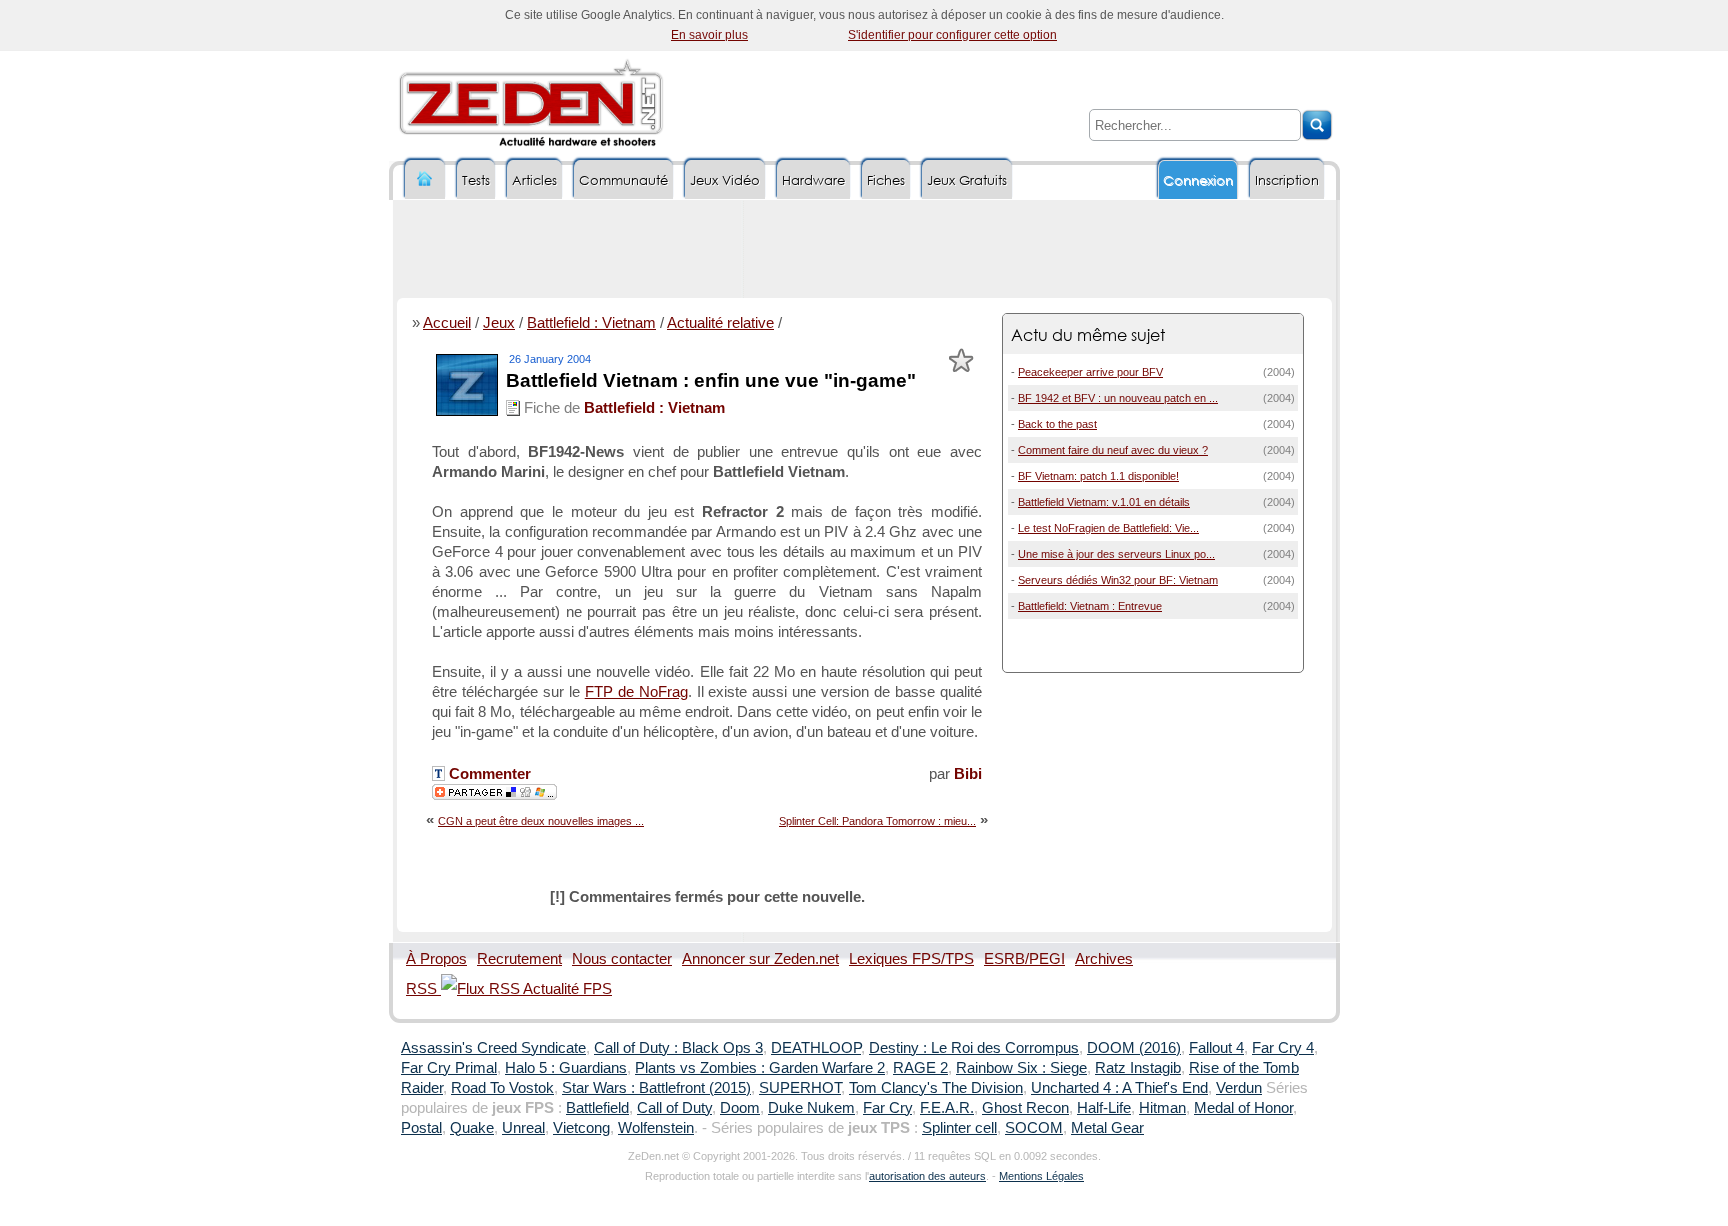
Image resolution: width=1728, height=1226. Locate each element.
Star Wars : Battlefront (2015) (656, 1088)
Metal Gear (1107, 1128)
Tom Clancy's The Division (936, 1088)
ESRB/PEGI (1024, 959)
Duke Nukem (811, 1108)
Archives (1104, 959)
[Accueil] (425, 179)
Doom (740, 1108)
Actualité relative (720, 323)
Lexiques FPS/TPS (911, 959)
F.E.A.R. (947, 1108)
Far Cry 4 (1283, 1048)
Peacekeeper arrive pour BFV (1090, 372)
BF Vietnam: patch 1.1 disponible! (1098, 476)
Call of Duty (674, 1108)
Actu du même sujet (1088, 334)
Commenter (488, 774)
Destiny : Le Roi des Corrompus (974, 1048)
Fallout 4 (1216, 1048)
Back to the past (1057, 424)
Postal (421, 1128)
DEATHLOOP (816, 1048)
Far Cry (887, 1108)
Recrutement (519, 959)
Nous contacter (622, 959)
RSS (423, 989)
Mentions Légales (1041, 1176)
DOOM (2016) (1134, 1048)
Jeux (499, 323)
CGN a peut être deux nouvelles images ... (541, 821)
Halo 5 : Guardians (566, 1068)
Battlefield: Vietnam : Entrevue (1090, 606)
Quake (472, 1128)
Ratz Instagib (1138, 1068)
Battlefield (597, 1108)
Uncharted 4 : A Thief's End (1119, 1088)
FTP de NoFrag (636, 692)
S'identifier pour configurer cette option (952, 35)
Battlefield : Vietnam (591, 323)
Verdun (1239, 1088)
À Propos (436, 959)
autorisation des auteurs (927, 1176)
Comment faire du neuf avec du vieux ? (1113, 450)
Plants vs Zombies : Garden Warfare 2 (760, 1068)
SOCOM (1034, 1128)
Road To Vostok (502, 1088)
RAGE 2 (920, 1068)
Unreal (523, 1128)
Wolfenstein (656, 1128)
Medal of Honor (1243, 1108)
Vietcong (581, 1128)
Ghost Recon (1025, 1108)
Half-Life (1104, 1108)
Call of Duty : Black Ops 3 (678, 1048)
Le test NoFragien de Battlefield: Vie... (1108, 528)
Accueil (447, 323)
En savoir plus (709, 35)
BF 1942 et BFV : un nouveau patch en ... (1118, 398)
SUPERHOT (800, 1088)
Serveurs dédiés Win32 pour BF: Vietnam (1118, 580)
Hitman (1162, 1108)
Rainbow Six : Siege (1021, 1068)
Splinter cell (959, 1128)
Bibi (968, 774)
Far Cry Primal (449, 1068)
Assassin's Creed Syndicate (493, 1048)
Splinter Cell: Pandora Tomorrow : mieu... (877, 821)
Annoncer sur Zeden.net (760, 959)
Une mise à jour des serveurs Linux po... (1116, 554)
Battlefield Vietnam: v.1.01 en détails (1104, 502)
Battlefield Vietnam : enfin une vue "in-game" (711, 380)
